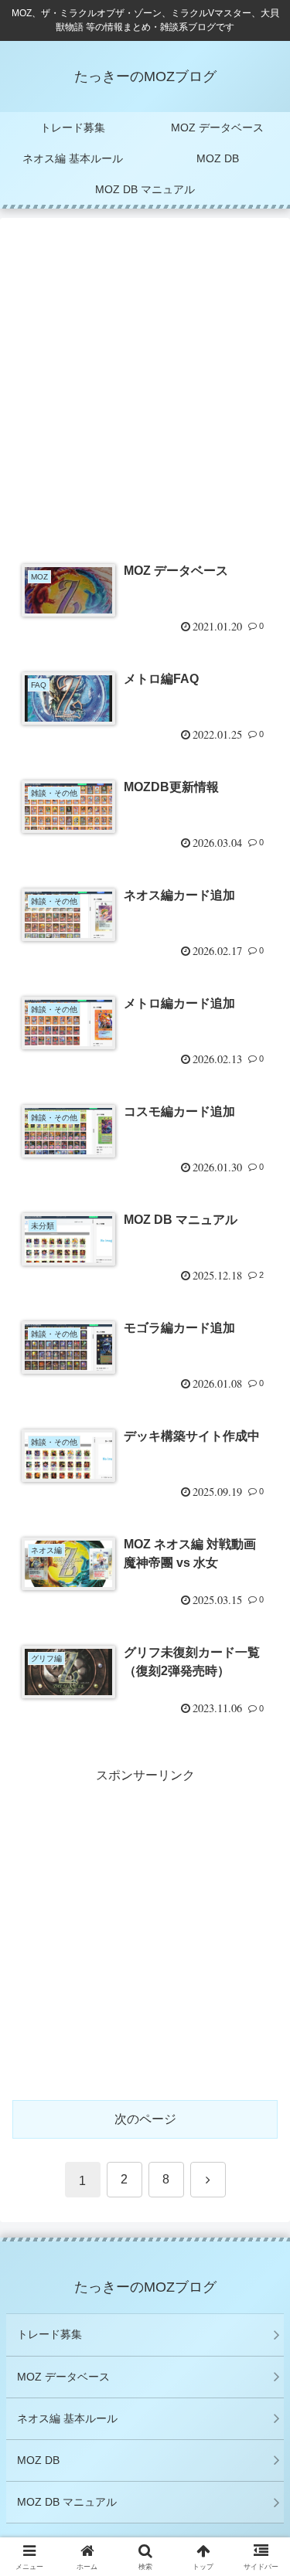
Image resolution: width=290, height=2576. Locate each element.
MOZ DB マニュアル (67, 2502)
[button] (259, 2102)
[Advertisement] (145, 387)
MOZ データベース (63, 2377)
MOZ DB (38, 2460)
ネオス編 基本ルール (67, 2418)
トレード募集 (49, 2334)
